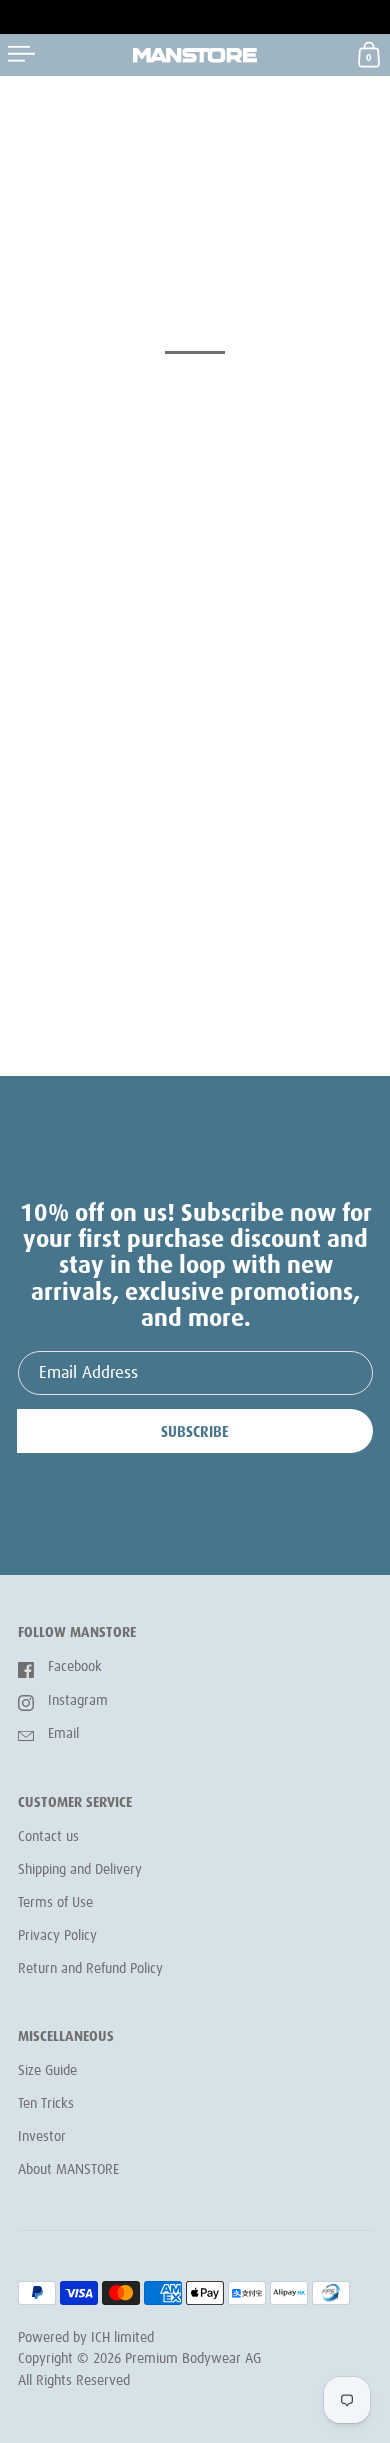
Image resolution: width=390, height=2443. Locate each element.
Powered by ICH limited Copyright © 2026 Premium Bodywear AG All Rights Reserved (139, 2359)
